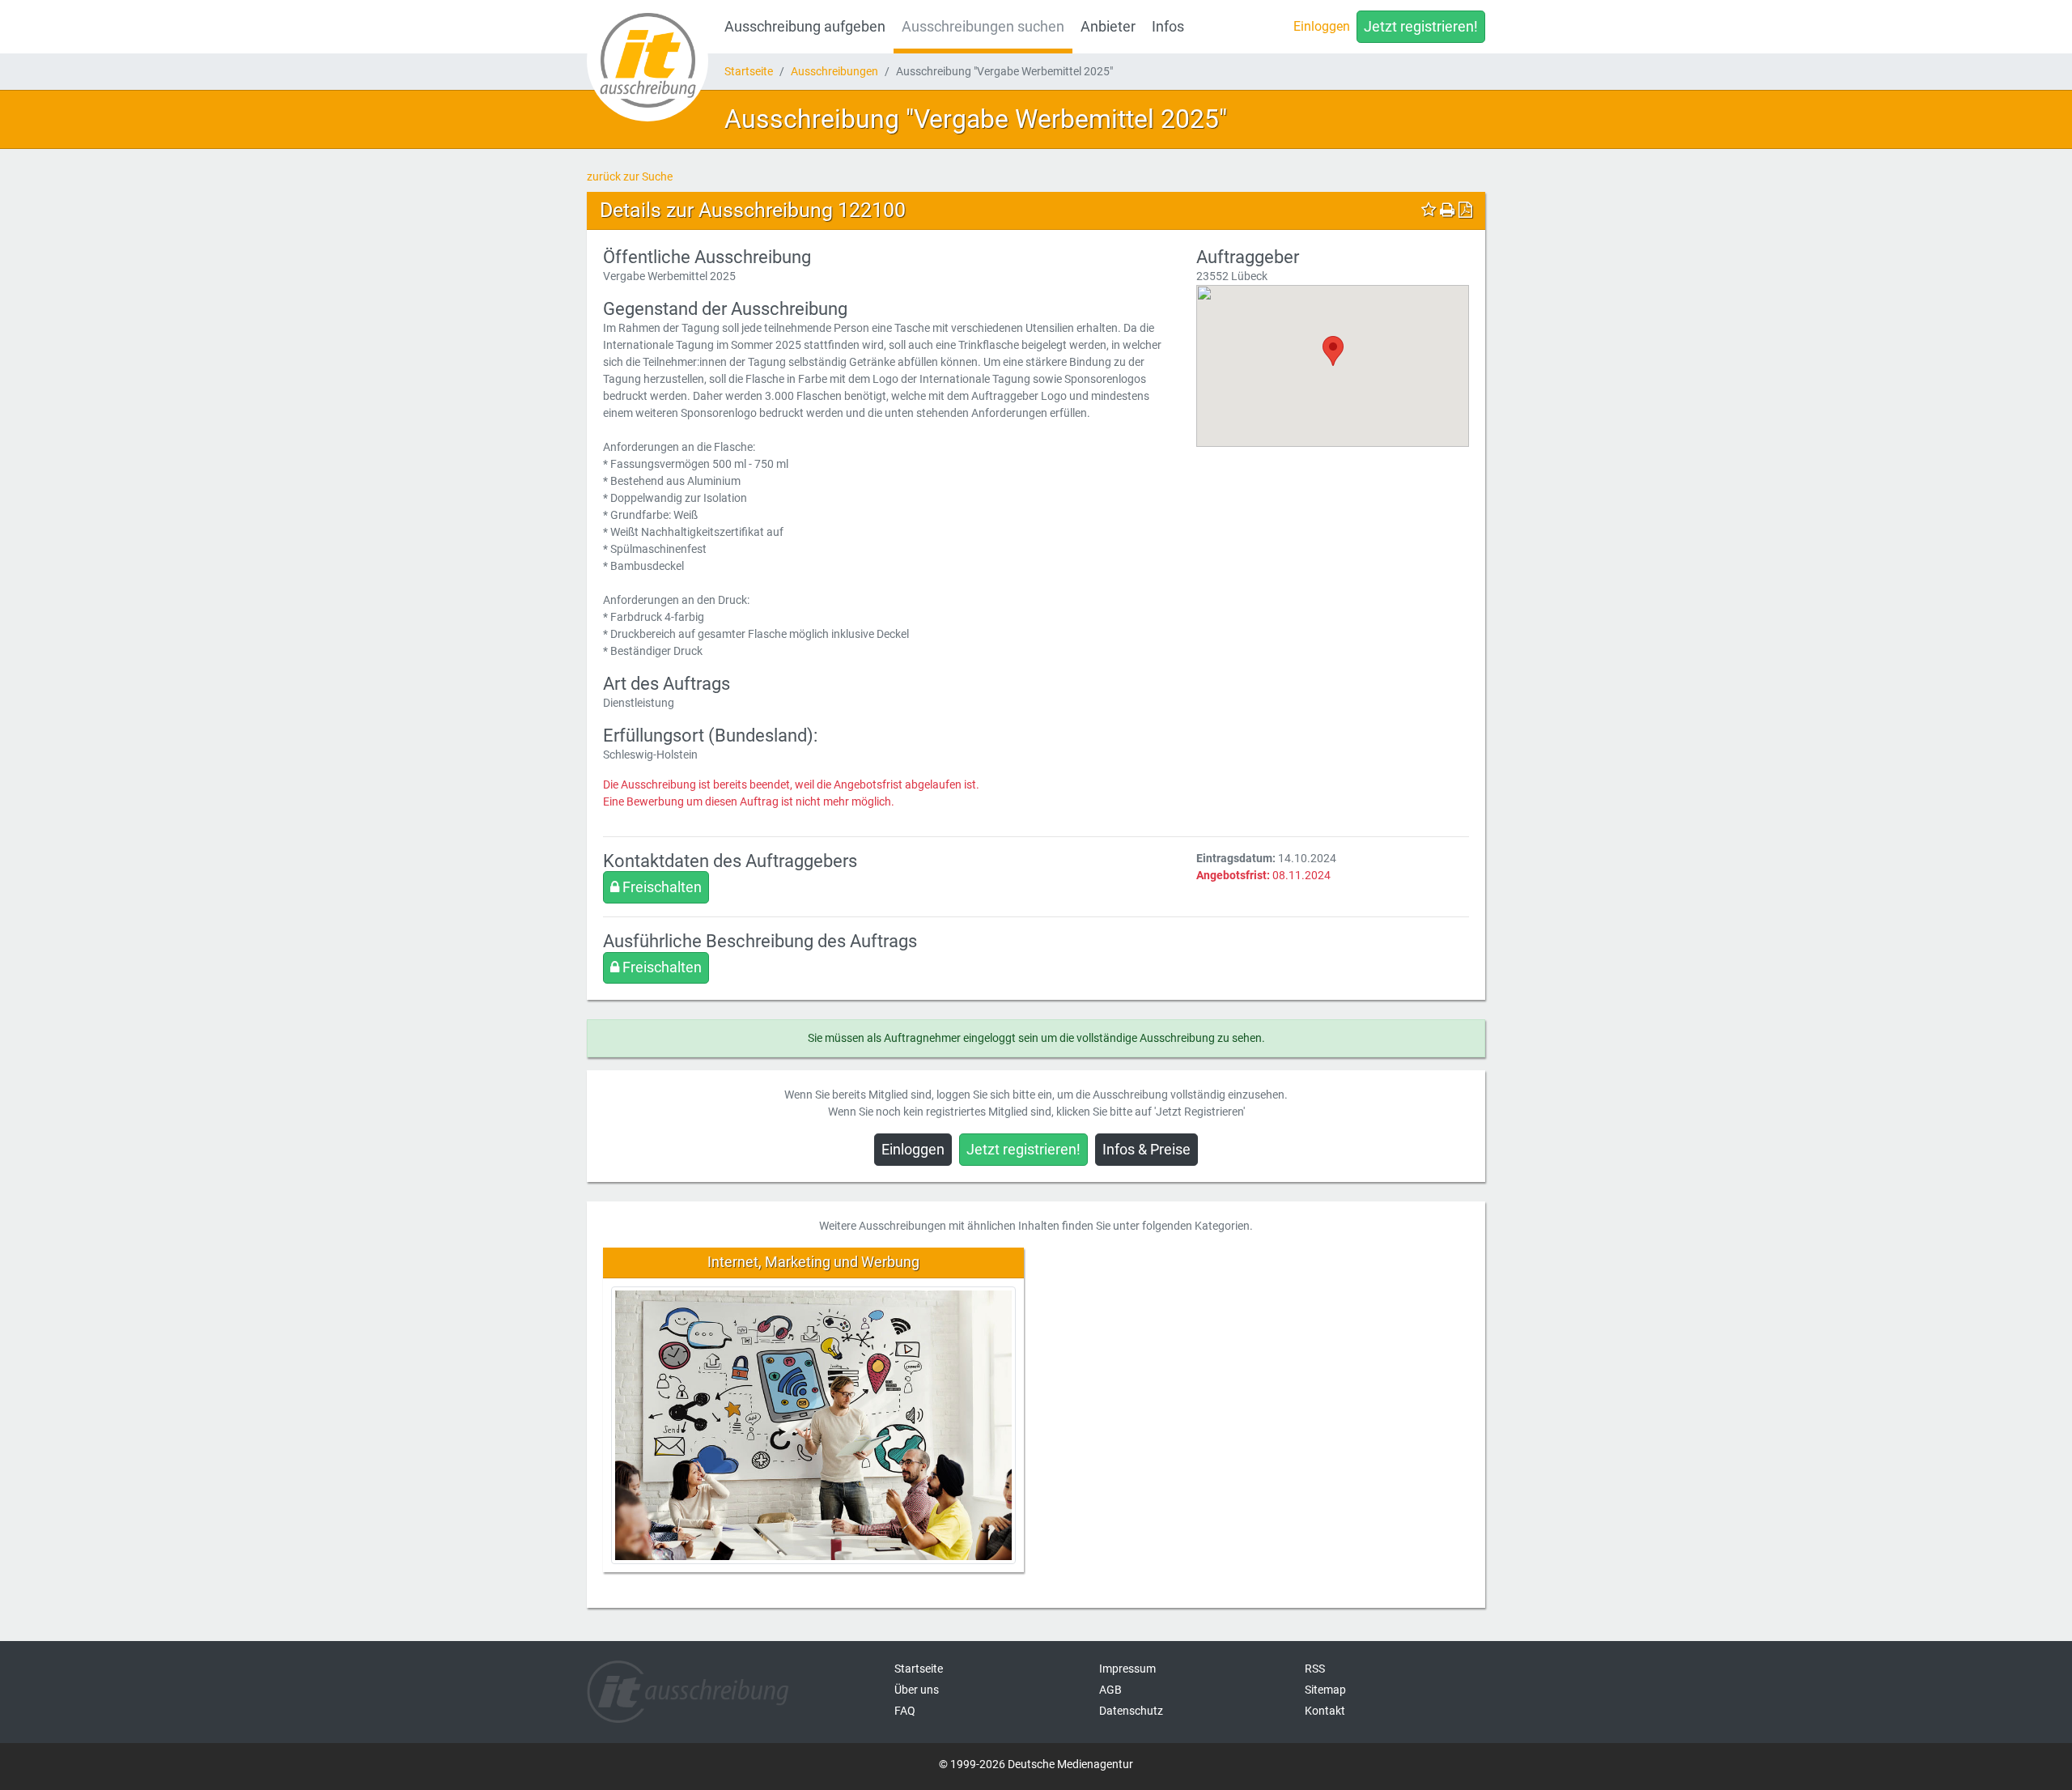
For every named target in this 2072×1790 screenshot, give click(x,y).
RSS (1315, 1669)
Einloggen (1322, 26)
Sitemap (1325, 1690)
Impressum (1127, 1669)
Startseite (749, 71)
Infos (1168, 27)
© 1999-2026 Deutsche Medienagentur (1036, 1764)
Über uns (917, 1690)
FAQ (905, 1711)
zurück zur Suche (630, 176)
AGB (1110, 1690)
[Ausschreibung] (647, 61)
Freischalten (660, 887)
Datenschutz (1131, 1711)
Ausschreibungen (834, 71)
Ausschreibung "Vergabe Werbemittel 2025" (976, 119)
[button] (1333, 351)
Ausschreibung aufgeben (805, 27)
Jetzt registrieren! (1421, 27)
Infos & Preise (1146, 1150)
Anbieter (1108, 27)
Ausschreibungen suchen (983, 27)
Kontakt (1325, 1711)
